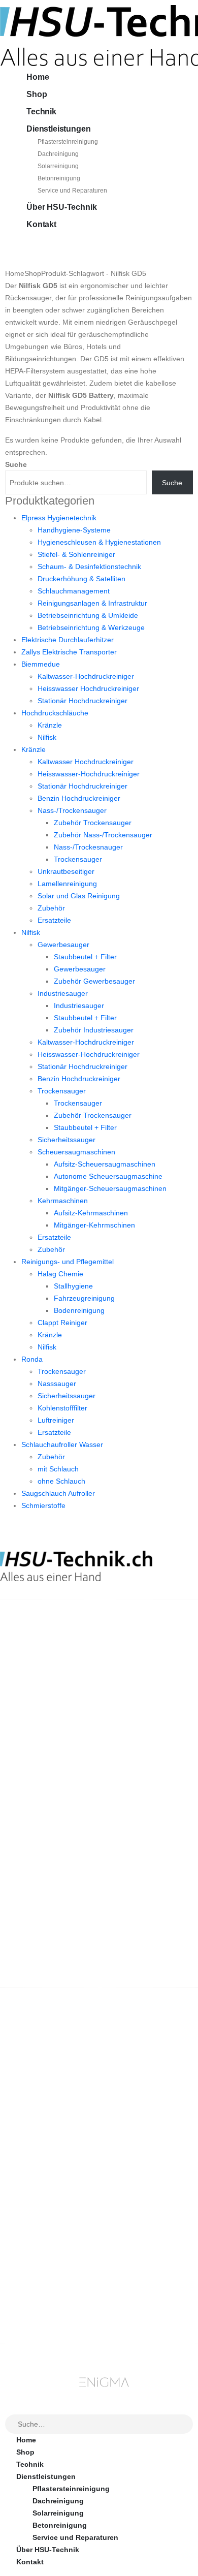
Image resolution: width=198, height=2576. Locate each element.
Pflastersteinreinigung (68, 142)
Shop (37, 94)
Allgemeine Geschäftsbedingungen (78, 2161)
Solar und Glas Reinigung (79, 896)
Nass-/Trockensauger (72, 810)
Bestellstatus (39, 2186)
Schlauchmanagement (74, 591)
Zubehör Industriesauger (94, 1030)
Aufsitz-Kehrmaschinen (91, 1213)
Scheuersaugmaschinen (76, 1152)
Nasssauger (57, 1384)
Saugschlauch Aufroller (58, 1493)
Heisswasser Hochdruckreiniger (88, 688)
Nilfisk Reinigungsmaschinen (67, 2085)
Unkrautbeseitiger (66, 871)
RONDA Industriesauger (57, 2110)
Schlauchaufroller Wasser (62, 1444)
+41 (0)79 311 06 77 (33, 1677)
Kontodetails (39, 2311)
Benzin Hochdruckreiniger (79, 798)
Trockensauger (78, 859)
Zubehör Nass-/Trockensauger (103, 835)
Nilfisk (47, 737)
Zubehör (51, 908)
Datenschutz (38, 2222)
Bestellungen (39, 2274)
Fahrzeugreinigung (84, 1298)
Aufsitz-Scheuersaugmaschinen (105, 1164)
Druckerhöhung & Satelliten (81, 579)
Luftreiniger (56, 1420)
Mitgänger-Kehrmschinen (94, 1225)
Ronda (32, 1359)
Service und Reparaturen (72, 191)
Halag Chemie (60, 1274)
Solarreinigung (58, 166)
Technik (41, 112)
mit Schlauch (58, 1469)
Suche (16, 464)
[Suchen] (186, 2425)
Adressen (33, 2299)
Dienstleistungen (58, 129)
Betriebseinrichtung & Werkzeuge (91, 627)
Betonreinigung (59, 178)
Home (38, 77)
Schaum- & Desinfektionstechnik (89, 567)
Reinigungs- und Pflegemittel (68, 1262)
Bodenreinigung (79, 1310)
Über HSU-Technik (61, 207)
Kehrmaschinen (63, 1201)
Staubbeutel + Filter (85, 957)
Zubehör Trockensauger (93, 823)
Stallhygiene (73, 1286)
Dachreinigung (58, 154)
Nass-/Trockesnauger (88, 847)
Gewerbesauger (63, 945)
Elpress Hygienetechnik (59, 518)
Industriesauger (63, 993)
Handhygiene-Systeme (74, 530)
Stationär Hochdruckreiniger (82, 701)
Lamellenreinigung (67, 884)
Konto (27, 2262)
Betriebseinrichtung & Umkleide (88, 615)
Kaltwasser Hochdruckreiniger (86, 762)
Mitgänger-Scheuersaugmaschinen (110, 1188)
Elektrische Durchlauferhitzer (68, 640)
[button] (6, 2407)
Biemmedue (41, 664)
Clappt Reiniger (62, 1323)
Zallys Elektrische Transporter (69, 652)
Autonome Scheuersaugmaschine (108, 1176)
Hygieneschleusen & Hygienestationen (99, 542)
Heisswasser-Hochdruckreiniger (89, 774)
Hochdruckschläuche (55, 713)
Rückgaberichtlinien (51, 2174)
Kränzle (50, 725)
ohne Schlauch (61, 1481)
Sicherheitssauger (67, 1140)
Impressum (35, 2210)
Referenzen (36, 2198)
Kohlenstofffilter (62, 1408)
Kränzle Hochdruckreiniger (62, 2073)
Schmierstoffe (43, 1505)
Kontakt (41, 224)
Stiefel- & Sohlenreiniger (76, 554)
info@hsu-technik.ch (37, 1666)
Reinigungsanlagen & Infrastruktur (92, 603)
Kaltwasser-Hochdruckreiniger (86, 676)
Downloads (36, 2286)
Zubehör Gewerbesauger (94, 981)
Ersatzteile (54, 920)
